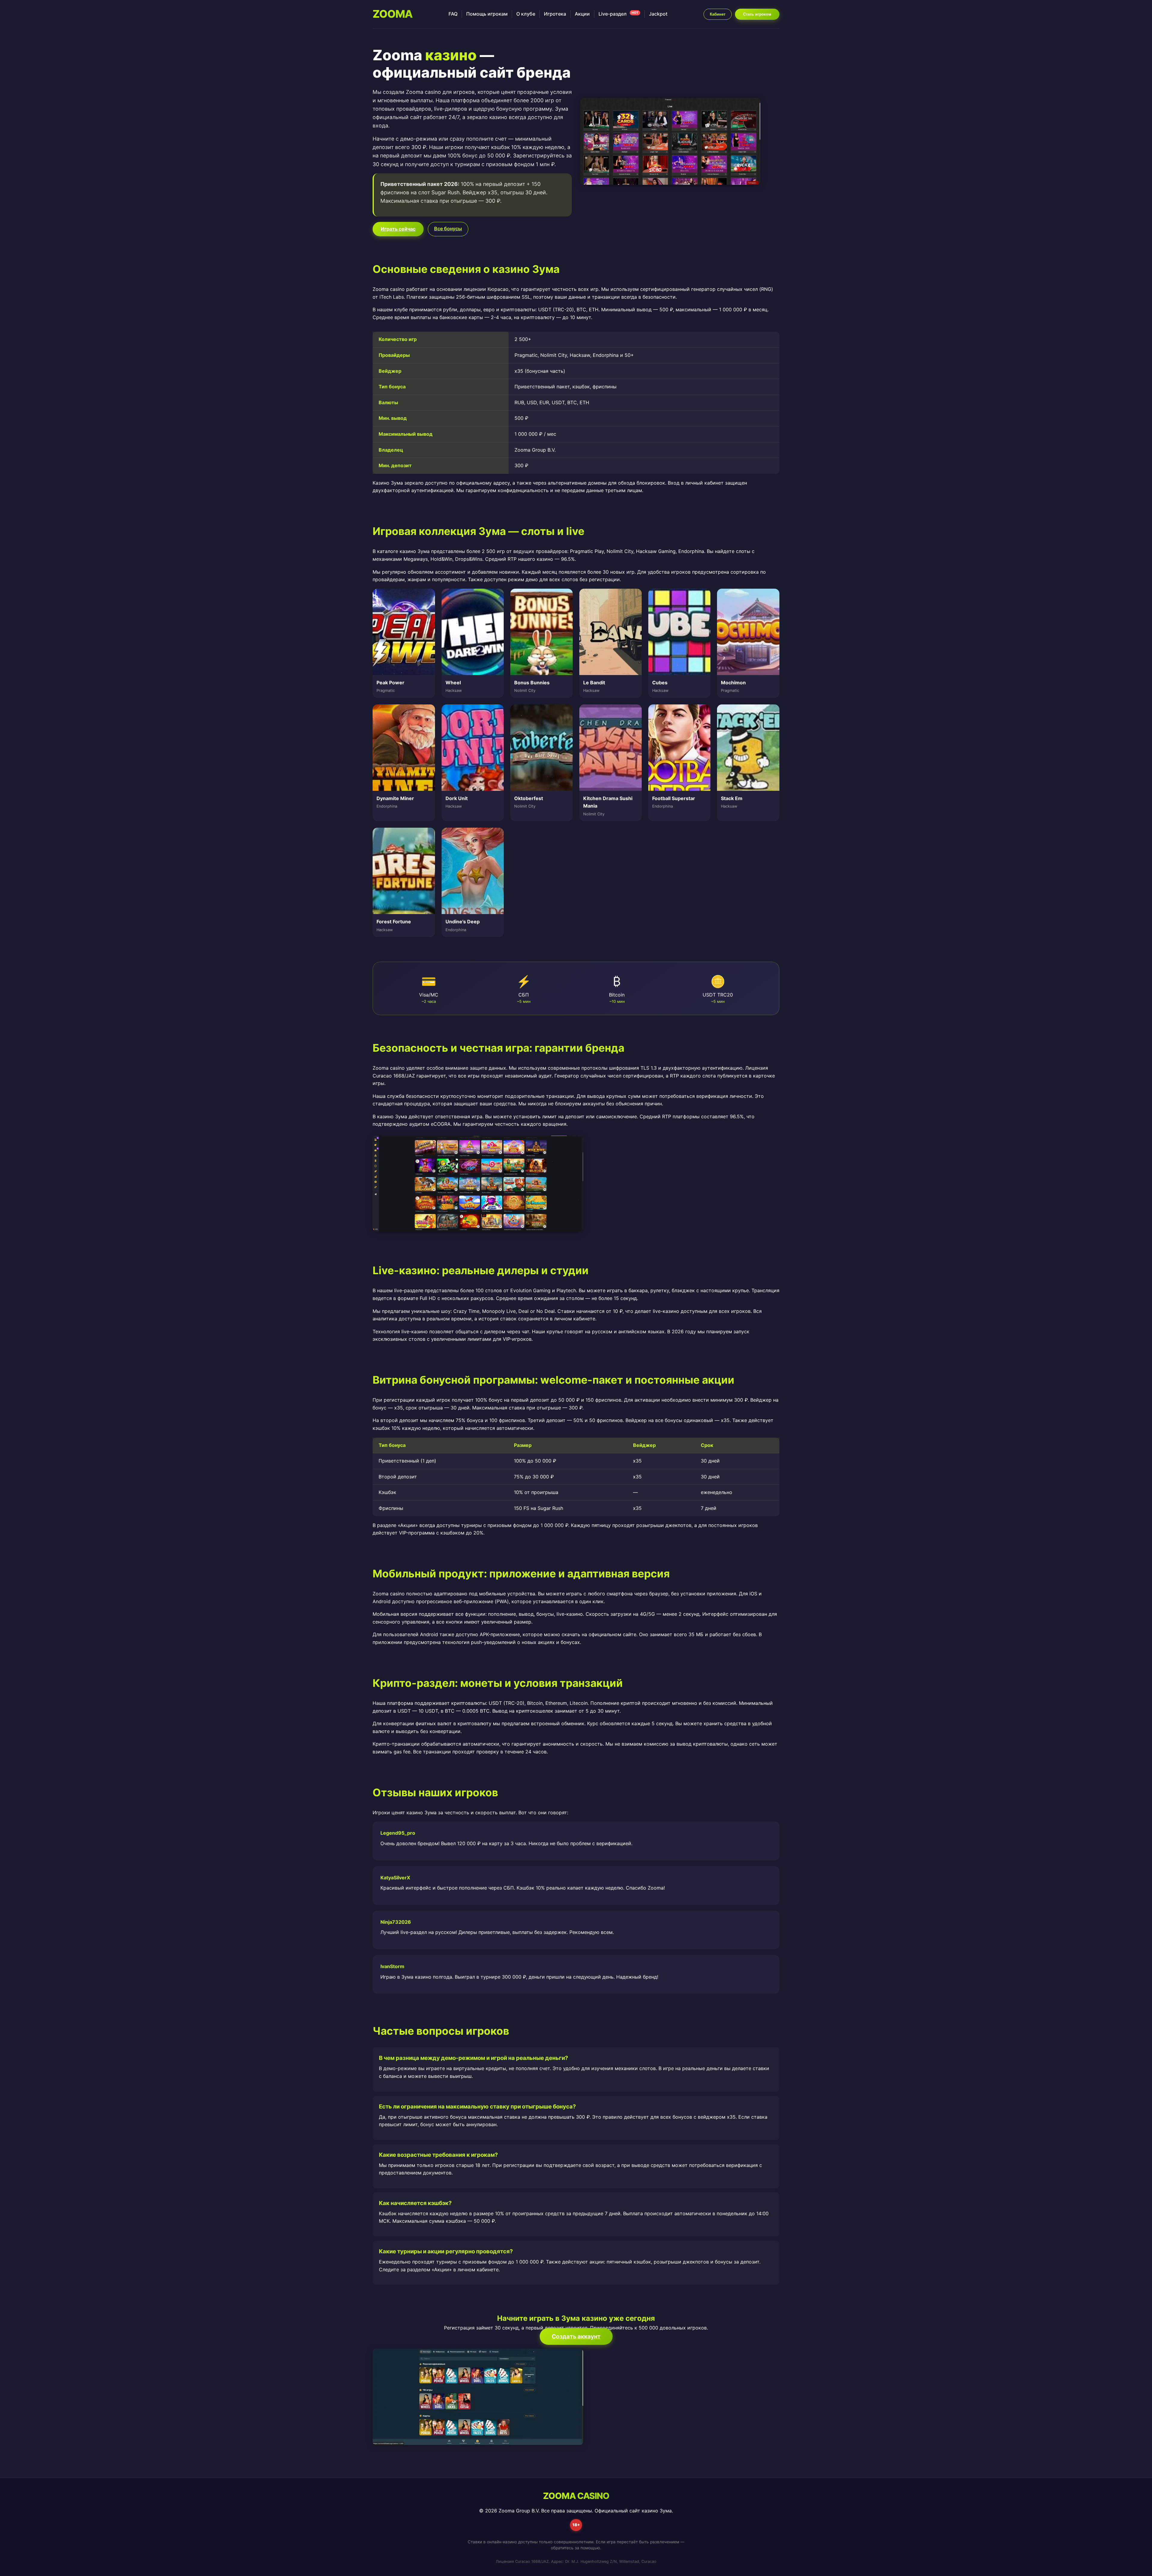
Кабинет (718, 14)
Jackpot (658, 14)
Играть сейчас (398, 229)
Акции (582, 14)
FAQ (453, 14)
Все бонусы (448, 229)
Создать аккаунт (576, 2336)
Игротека (555, 14)
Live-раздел (618, 14)
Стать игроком (757, 14)
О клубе (526, 14)
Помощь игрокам (487, 14)
